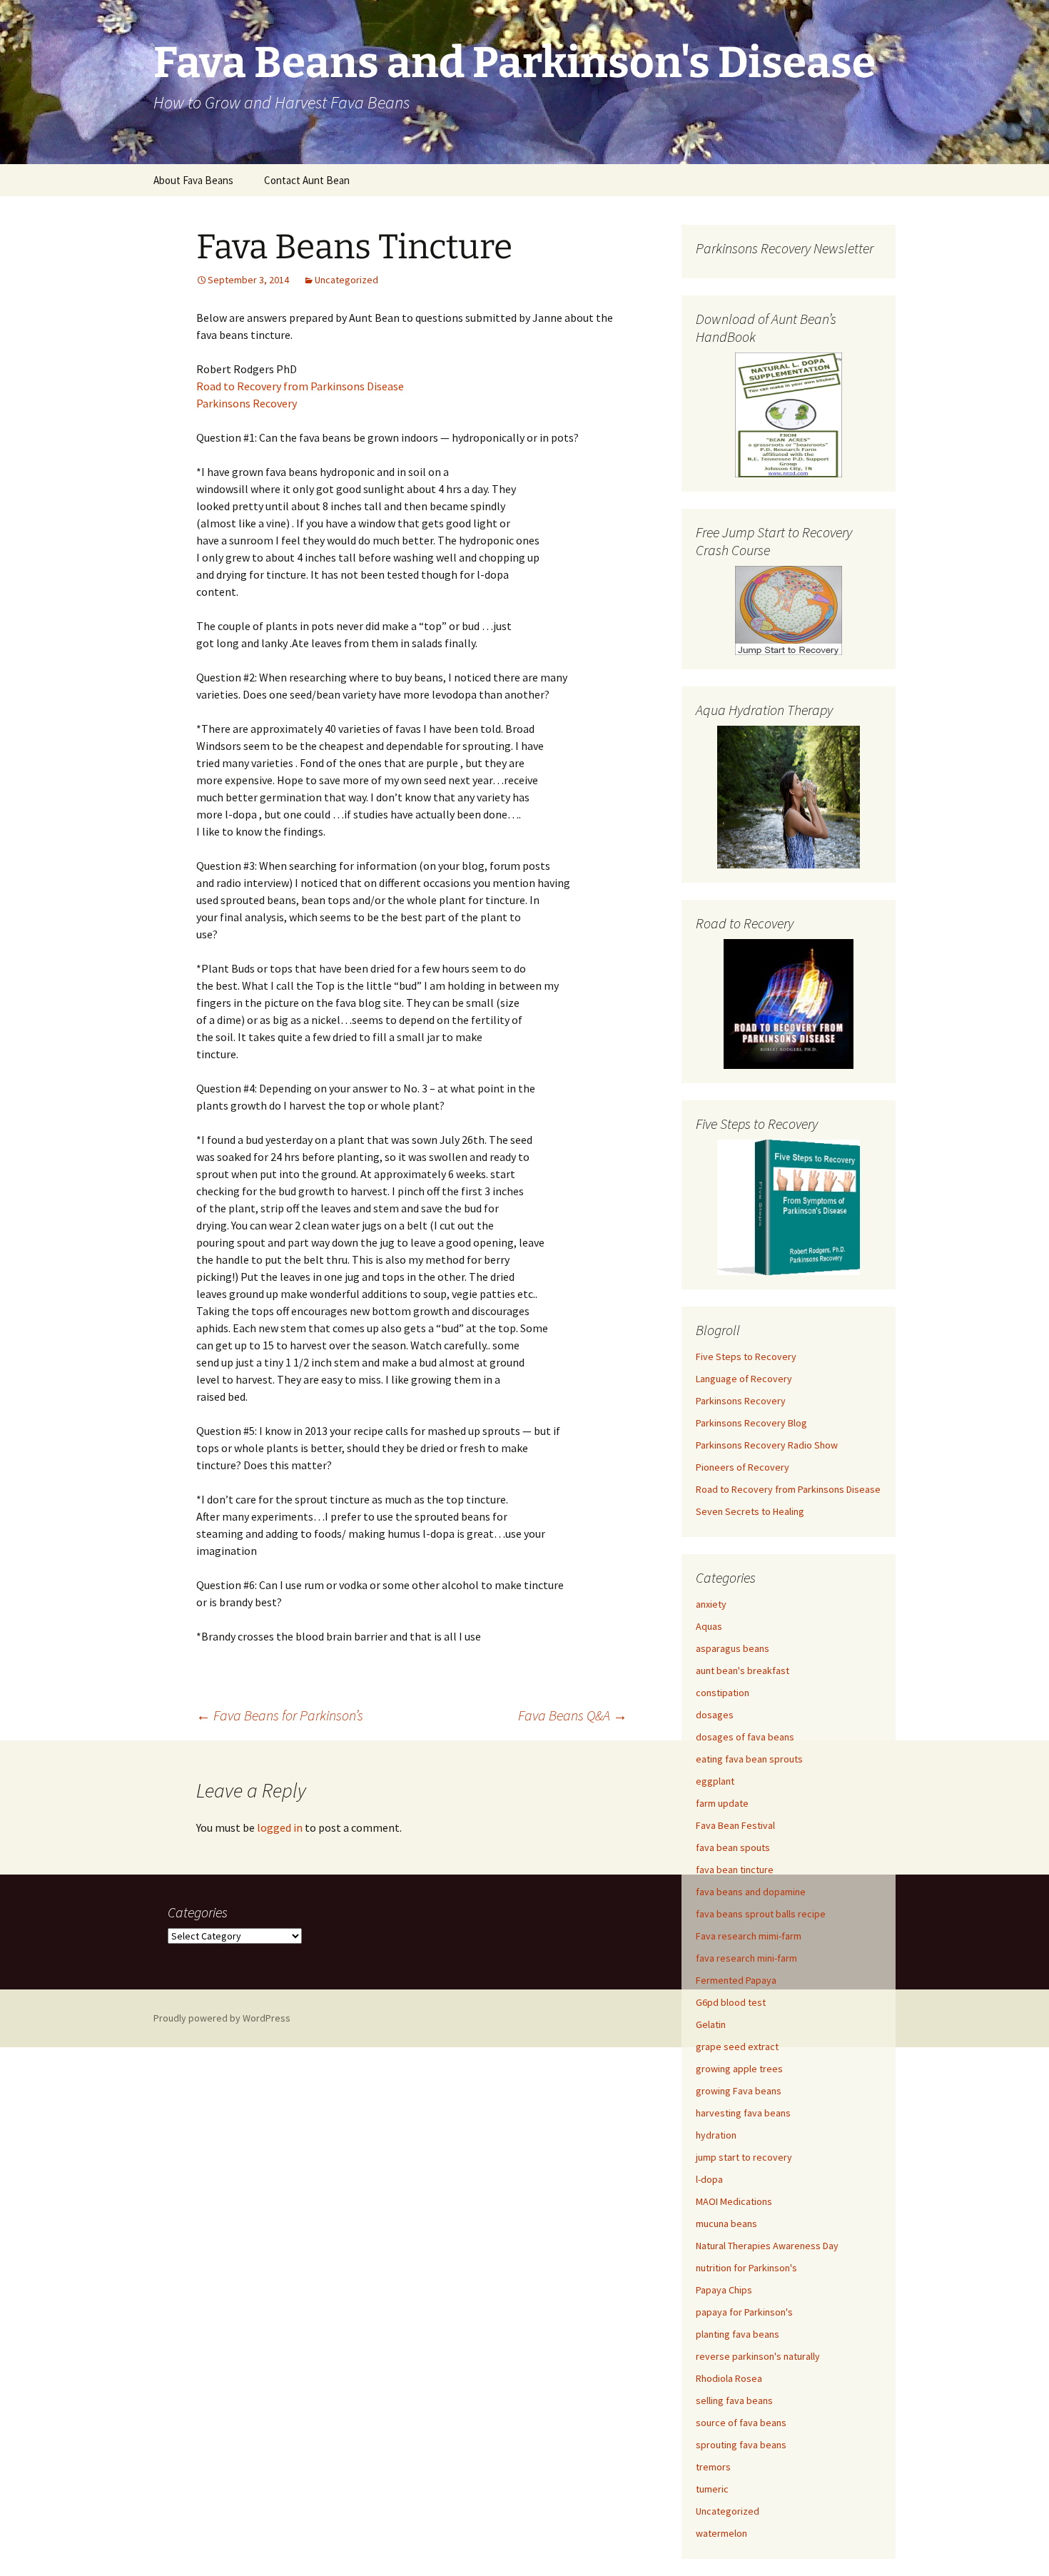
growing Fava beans (739, 2091)
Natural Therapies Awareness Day (767, 2246)
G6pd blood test (731, 2002)
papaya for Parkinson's (744, 2312)
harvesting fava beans (743, 2113)
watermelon (721, 2533)
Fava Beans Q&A (573, 1715)
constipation (723, 1693)
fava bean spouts (733, 1847)
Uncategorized (346, 280)
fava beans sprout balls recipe (761, 1914)
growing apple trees (739, 2069)
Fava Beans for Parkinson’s (280, 1715)
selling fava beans (734, 2400)
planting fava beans (738, 2334)
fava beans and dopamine (751, 1892)
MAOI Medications (734, 2201)
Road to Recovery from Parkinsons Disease (300, 386)
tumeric (712, 2489)
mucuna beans (726, 2223)
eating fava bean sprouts (749, 1759)
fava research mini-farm (746, 1958)
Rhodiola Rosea (729, 2378)
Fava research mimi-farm (749, 1936)
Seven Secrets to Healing (750, 1511)
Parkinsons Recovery (247, 403)
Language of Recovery (744, 1379)
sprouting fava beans (741, 2445)
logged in (280, 1827)
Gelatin (711, 2024)
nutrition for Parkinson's (746, 2268)
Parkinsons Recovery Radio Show (767, 1445)
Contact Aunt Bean (307, 180)
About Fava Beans (193, 180)
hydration (716, 2135)
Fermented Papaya (736, 1980)
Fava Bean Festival (735, 1825)
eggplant (715, 1781)
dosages (715, 1715)
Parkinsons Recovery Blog (751, 1423)
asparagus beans (733, 1648)
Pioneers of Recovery (743, 1467)
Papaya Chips (724, 2290)
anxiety (711, 1604)
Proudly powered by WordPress (222, 2018)
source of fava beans (741, 2423)
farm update (722, 1803)
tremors (713, 2467)
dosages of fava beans (745, 1737)
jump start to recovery (744, 2157)
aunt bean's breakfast (743, 1670)
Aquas (709, 1626)
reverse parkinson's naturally (758, 2356)
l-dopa (709, 2179)
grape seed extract (737, 2047)
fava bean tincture (735, 1870)
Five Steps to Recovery (746, 1357)
